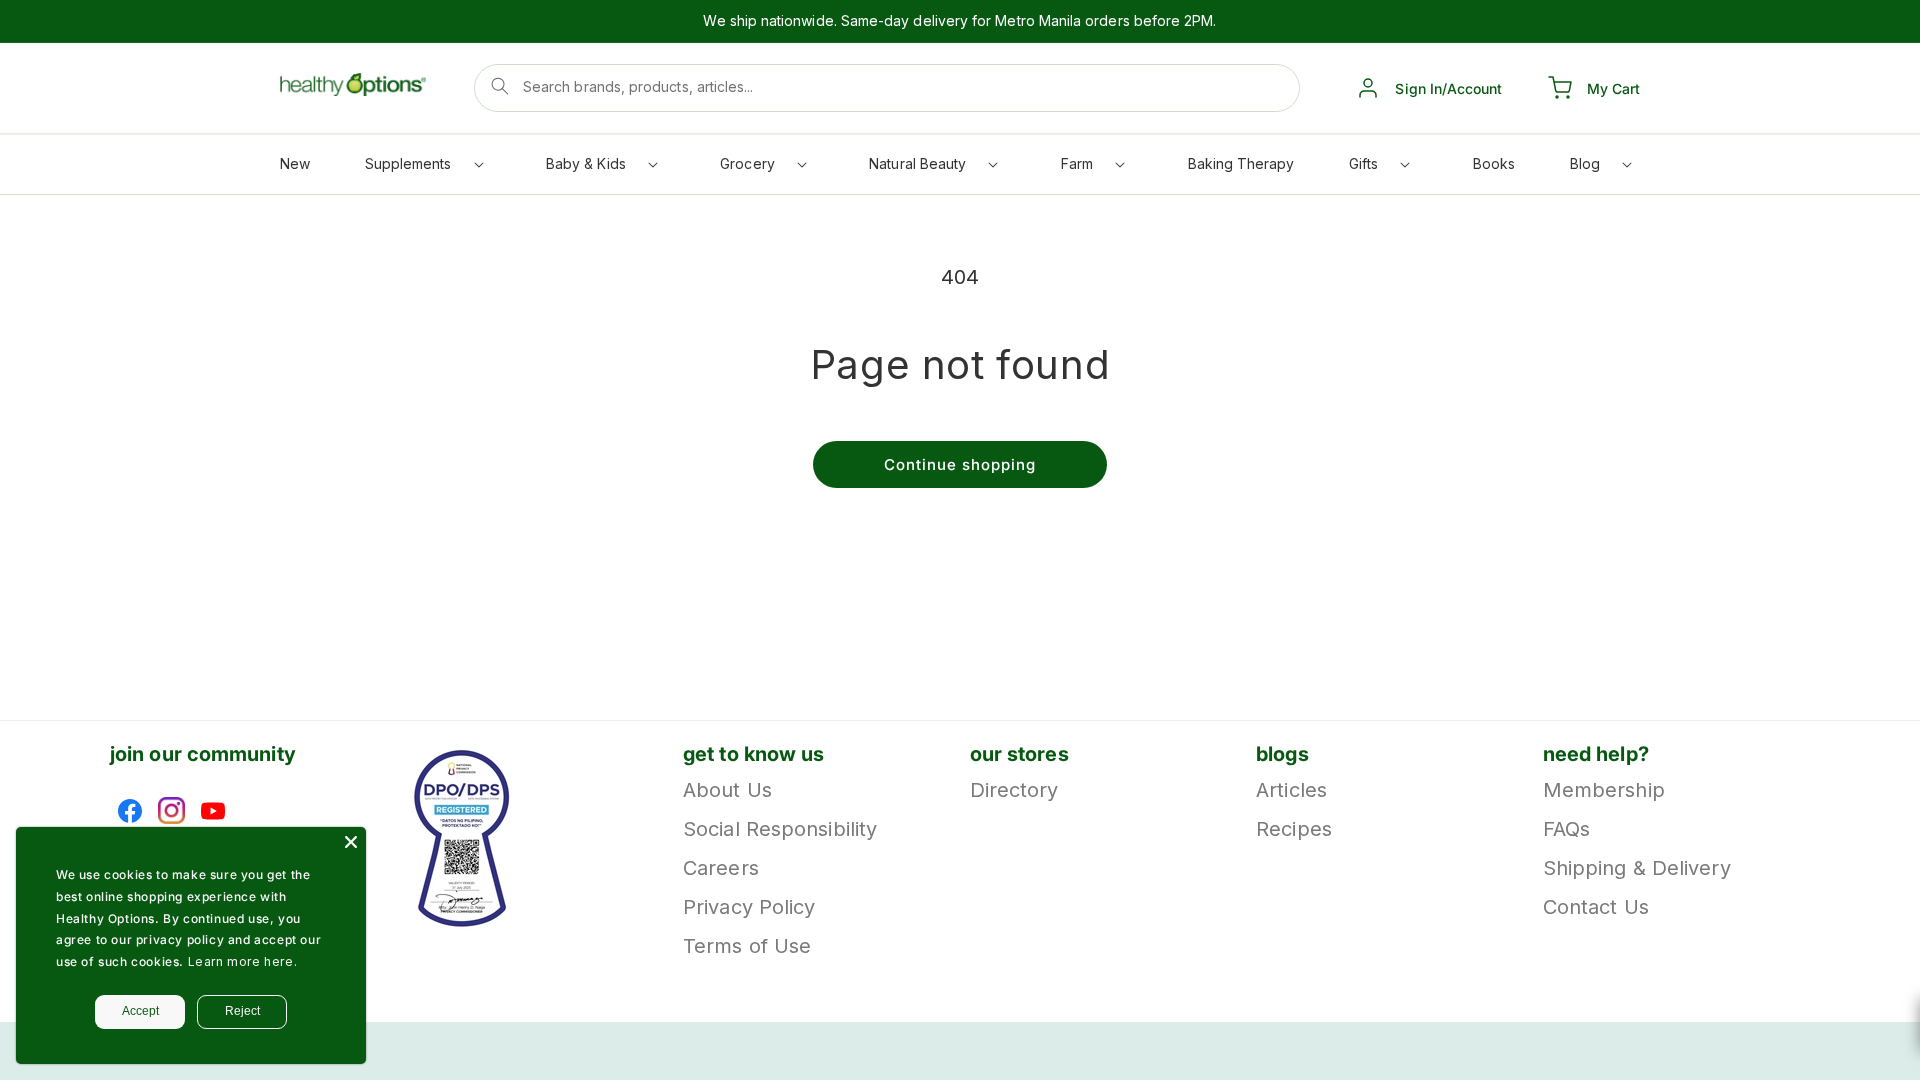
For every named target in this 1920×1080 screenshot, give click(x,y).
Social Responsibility (780, 829)
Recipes (1294, 829)
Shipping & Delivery (1637, 868)
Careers (721, 868)
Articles (1291, 792)
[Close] (351, 842)
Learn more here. (243, 961)
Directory (1014, 792)
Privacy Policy (749, 907)
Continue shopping (960, 464)
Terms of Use (747, 946)
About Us (727, 792)
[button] (423, 168)
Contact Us (1596, 907)
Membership (1604, 792)
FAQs (1566, 829)
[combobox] (887, 88)
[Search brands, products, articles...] (500, 86)
